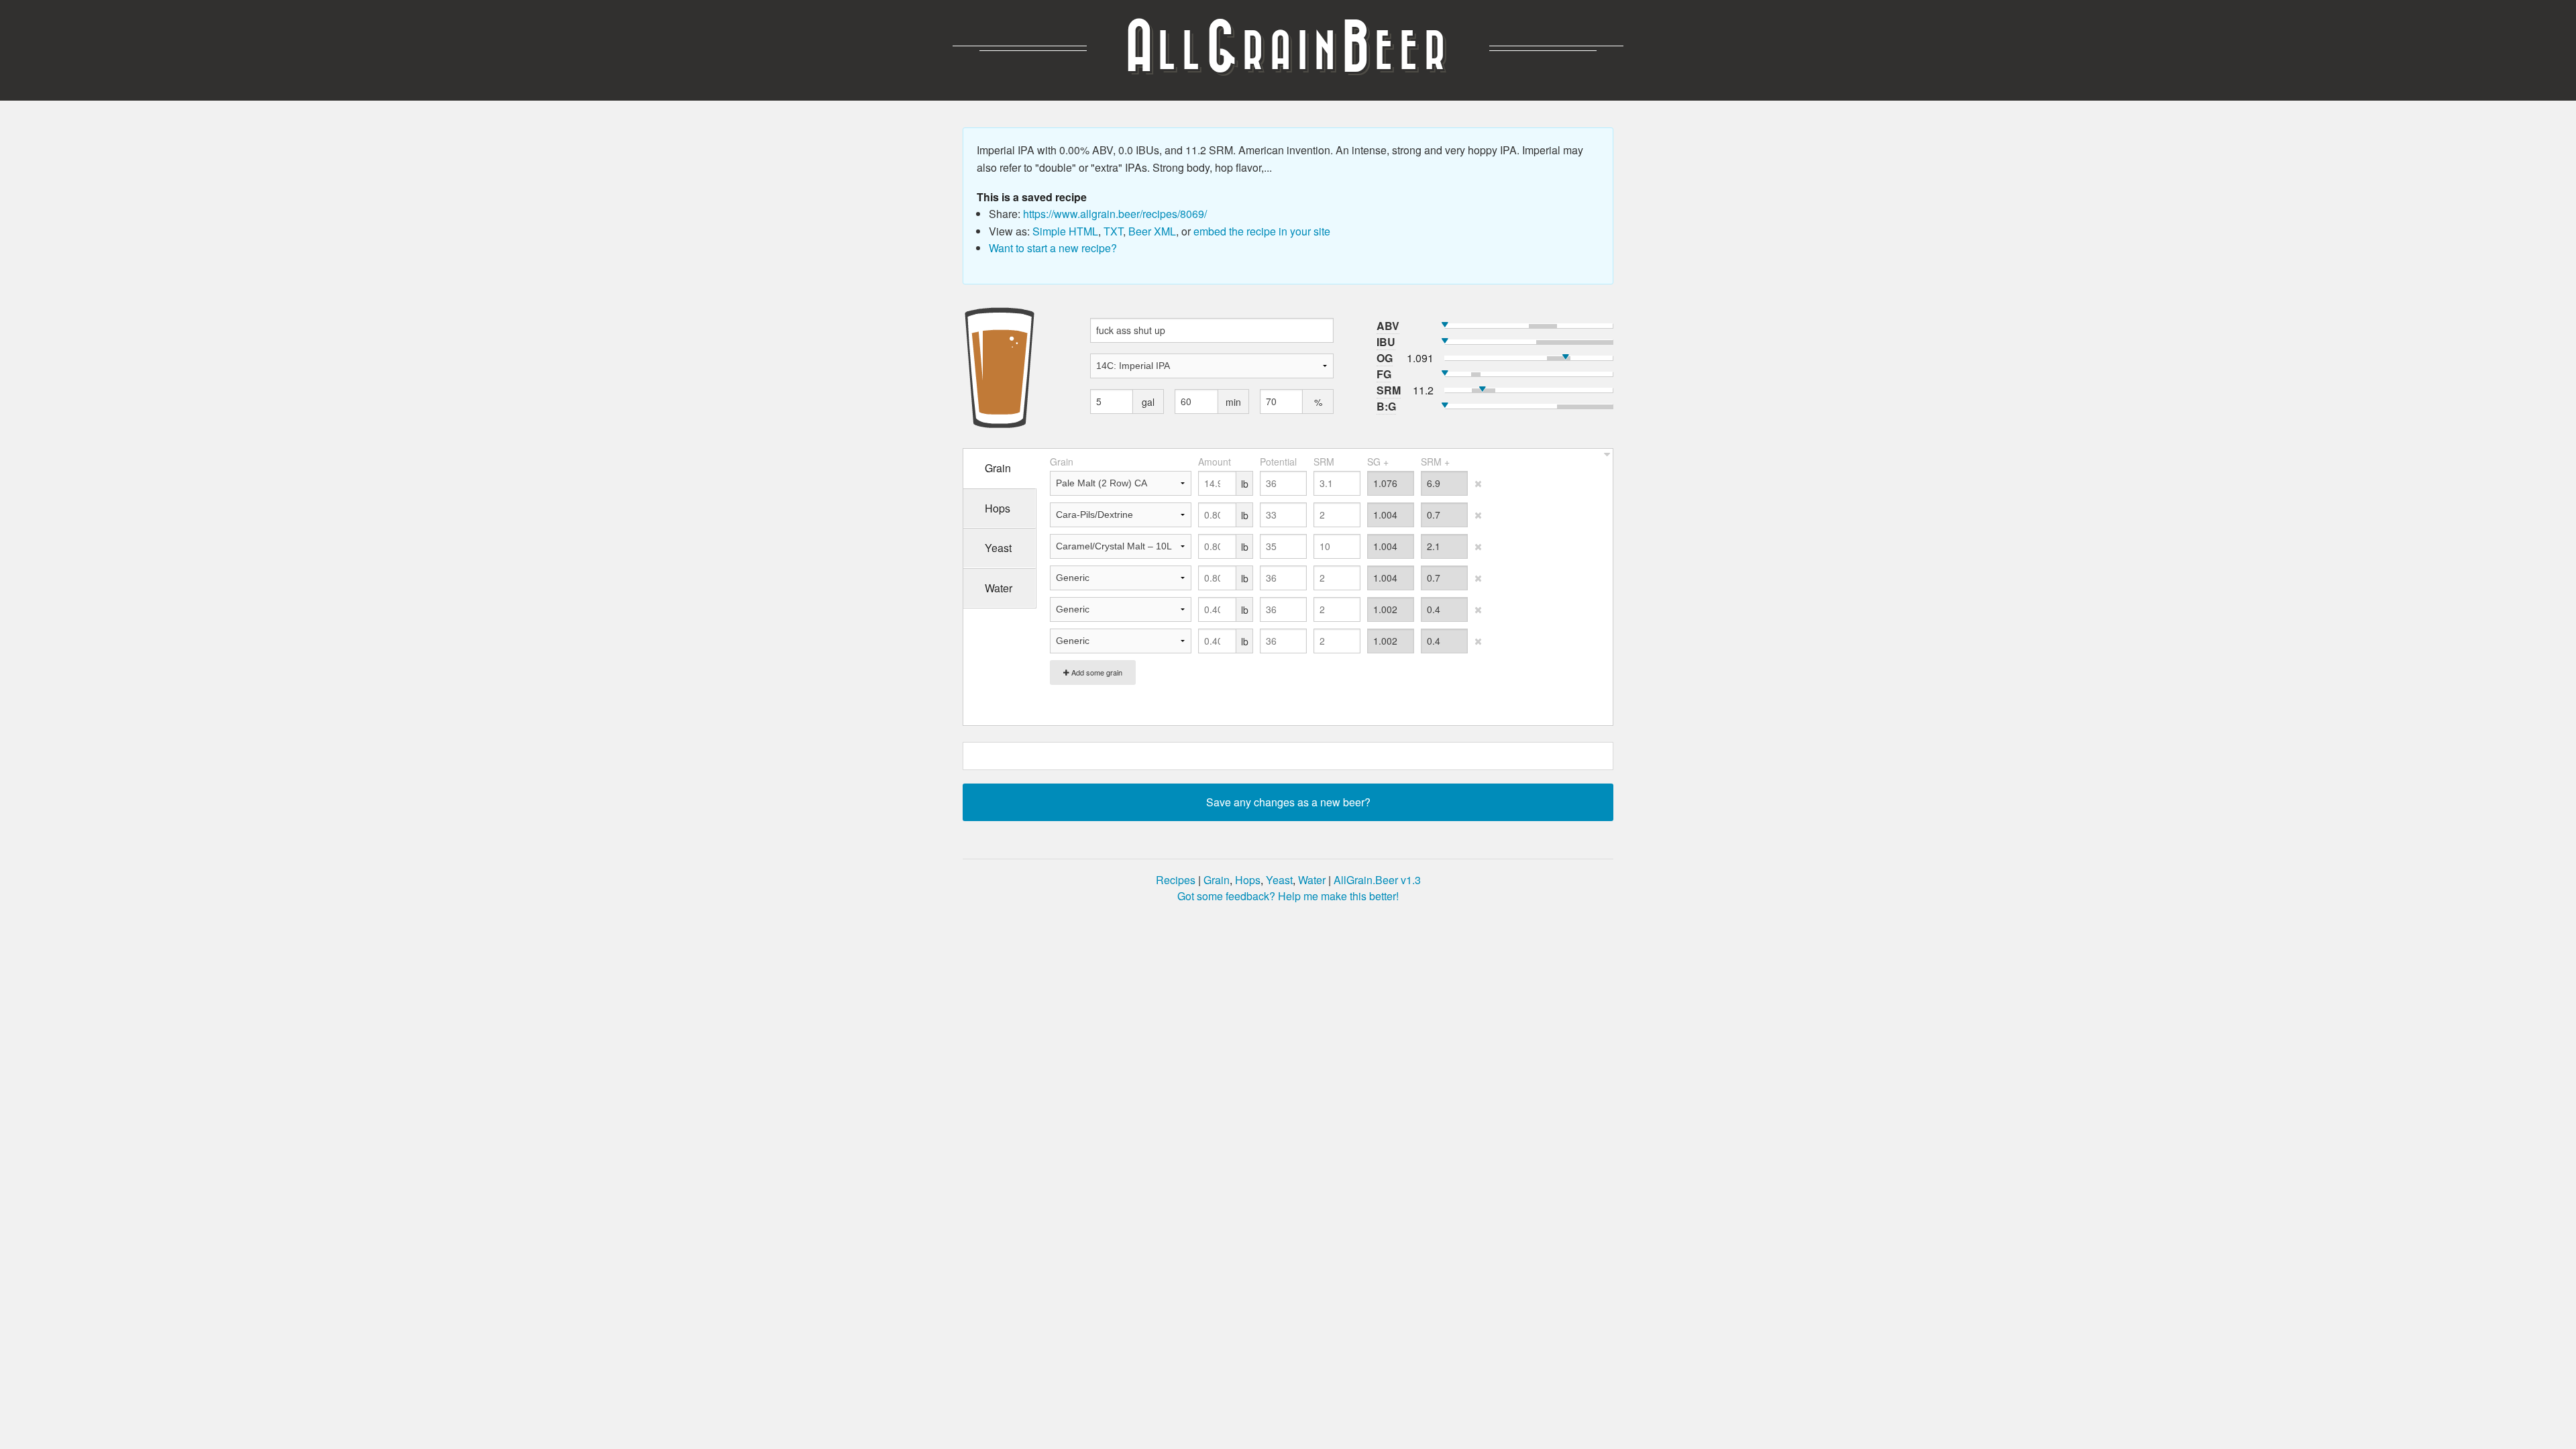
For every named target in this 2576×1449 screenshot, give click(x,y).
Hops (1248, 880)
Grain (1217, 880)
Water (1312, 880)
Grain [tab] (998, 468)
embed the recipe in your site (1262, 231)
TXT (1113, 231)
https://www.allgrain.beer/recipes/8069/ (1115, 214)
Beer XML (1152, 231)
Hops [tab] (998, 508)
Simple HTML (1065, 231)
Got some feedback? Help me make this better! (1288, 896)
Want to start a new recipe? (1053, 248)
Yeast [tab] (998, 548)
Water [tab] (999, 588)
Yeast (1279, 880)
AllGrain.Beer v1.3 (1377, 880)
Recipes (1176, 880)
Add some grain (1096, 672)
